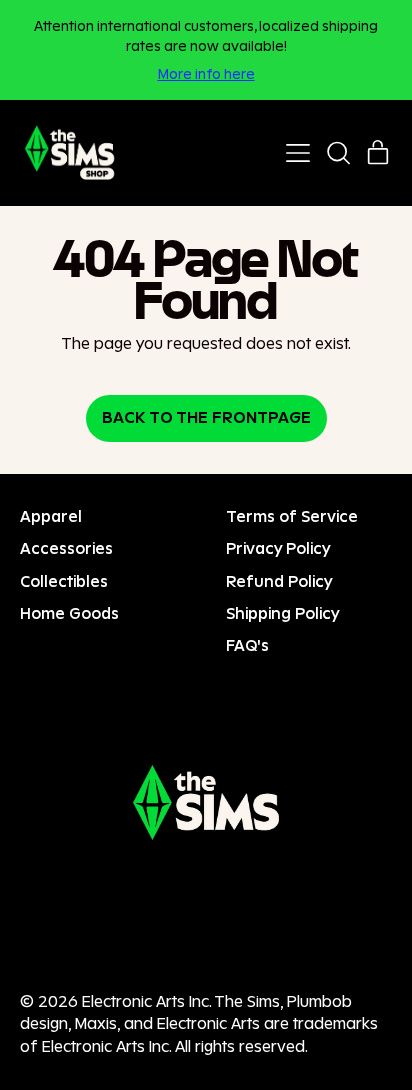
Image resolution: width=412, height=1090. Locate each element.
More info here (206, 73)
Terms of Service (292, 516)
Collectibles (64, 581)
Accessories (66, 548)
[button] (338, 153)
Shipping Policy (283, 613)
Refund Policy (279, 581)
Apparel (51, 516)
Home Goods (69, 613)
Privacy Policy (278, 548)
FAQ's (247, 645)
